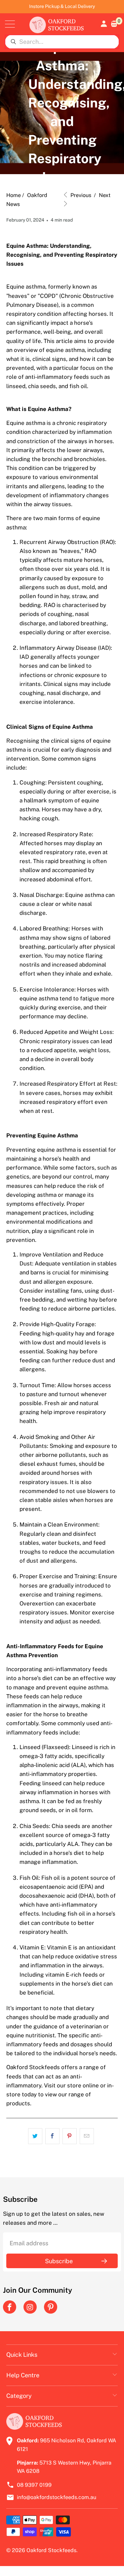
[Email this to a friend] (87, 2136)
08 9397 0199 (34, 2485)
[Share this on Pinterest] (70, 2136)
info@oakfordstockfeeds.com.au (57, 2497)
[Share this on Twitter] (35, 2136)
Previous (80, 195)
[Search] (13, 42)
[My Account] (103, 24)
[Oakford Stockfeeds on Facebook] (10, 2307)
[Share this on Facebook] (52, 2136)
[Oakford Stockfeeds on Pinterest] (51, 2307)
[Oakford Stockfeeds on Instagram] (30, 2307)
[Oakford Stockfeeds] (57, 24)
